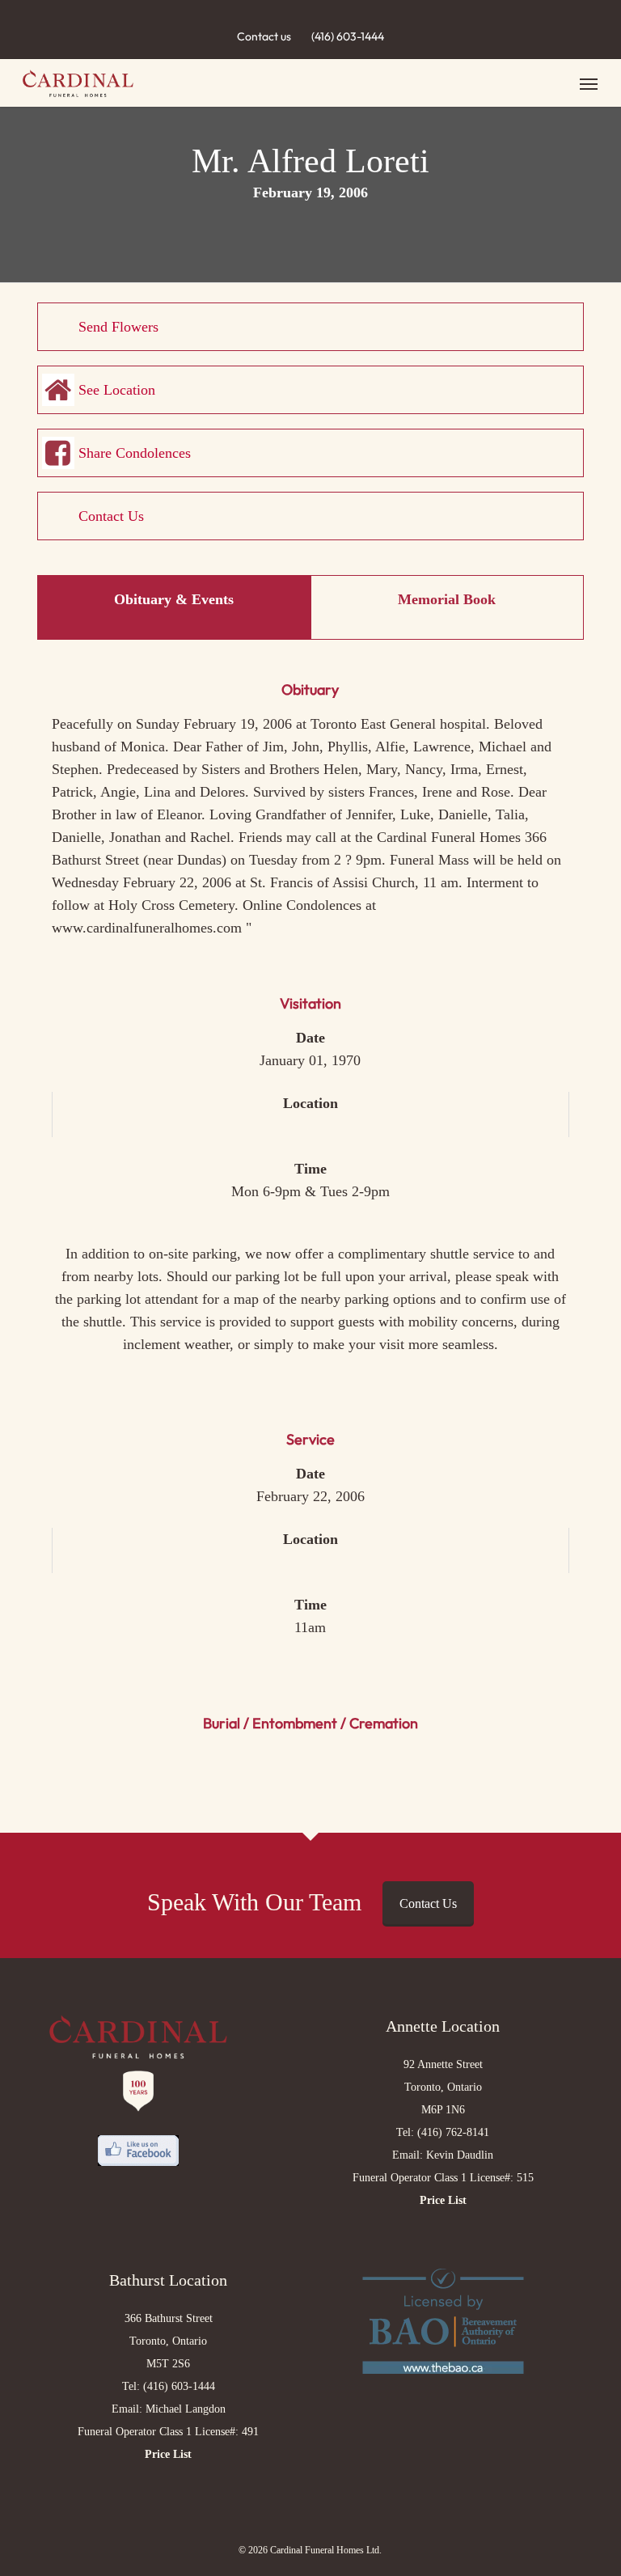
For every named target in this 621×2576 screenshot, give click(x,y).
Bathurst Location (168, 2280)
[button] (589, 83)
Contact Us (111, 516)
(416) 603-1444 (348, 36)
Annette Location (443, 2026)
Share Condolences (135, 453)
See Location (117, 390)
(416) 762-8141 (453, 2132)
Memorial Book (447, 599)
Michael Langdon (186, 2409)
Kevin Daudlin (460, 2155)
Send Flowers (118, 327)
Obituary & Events (174, 599)
